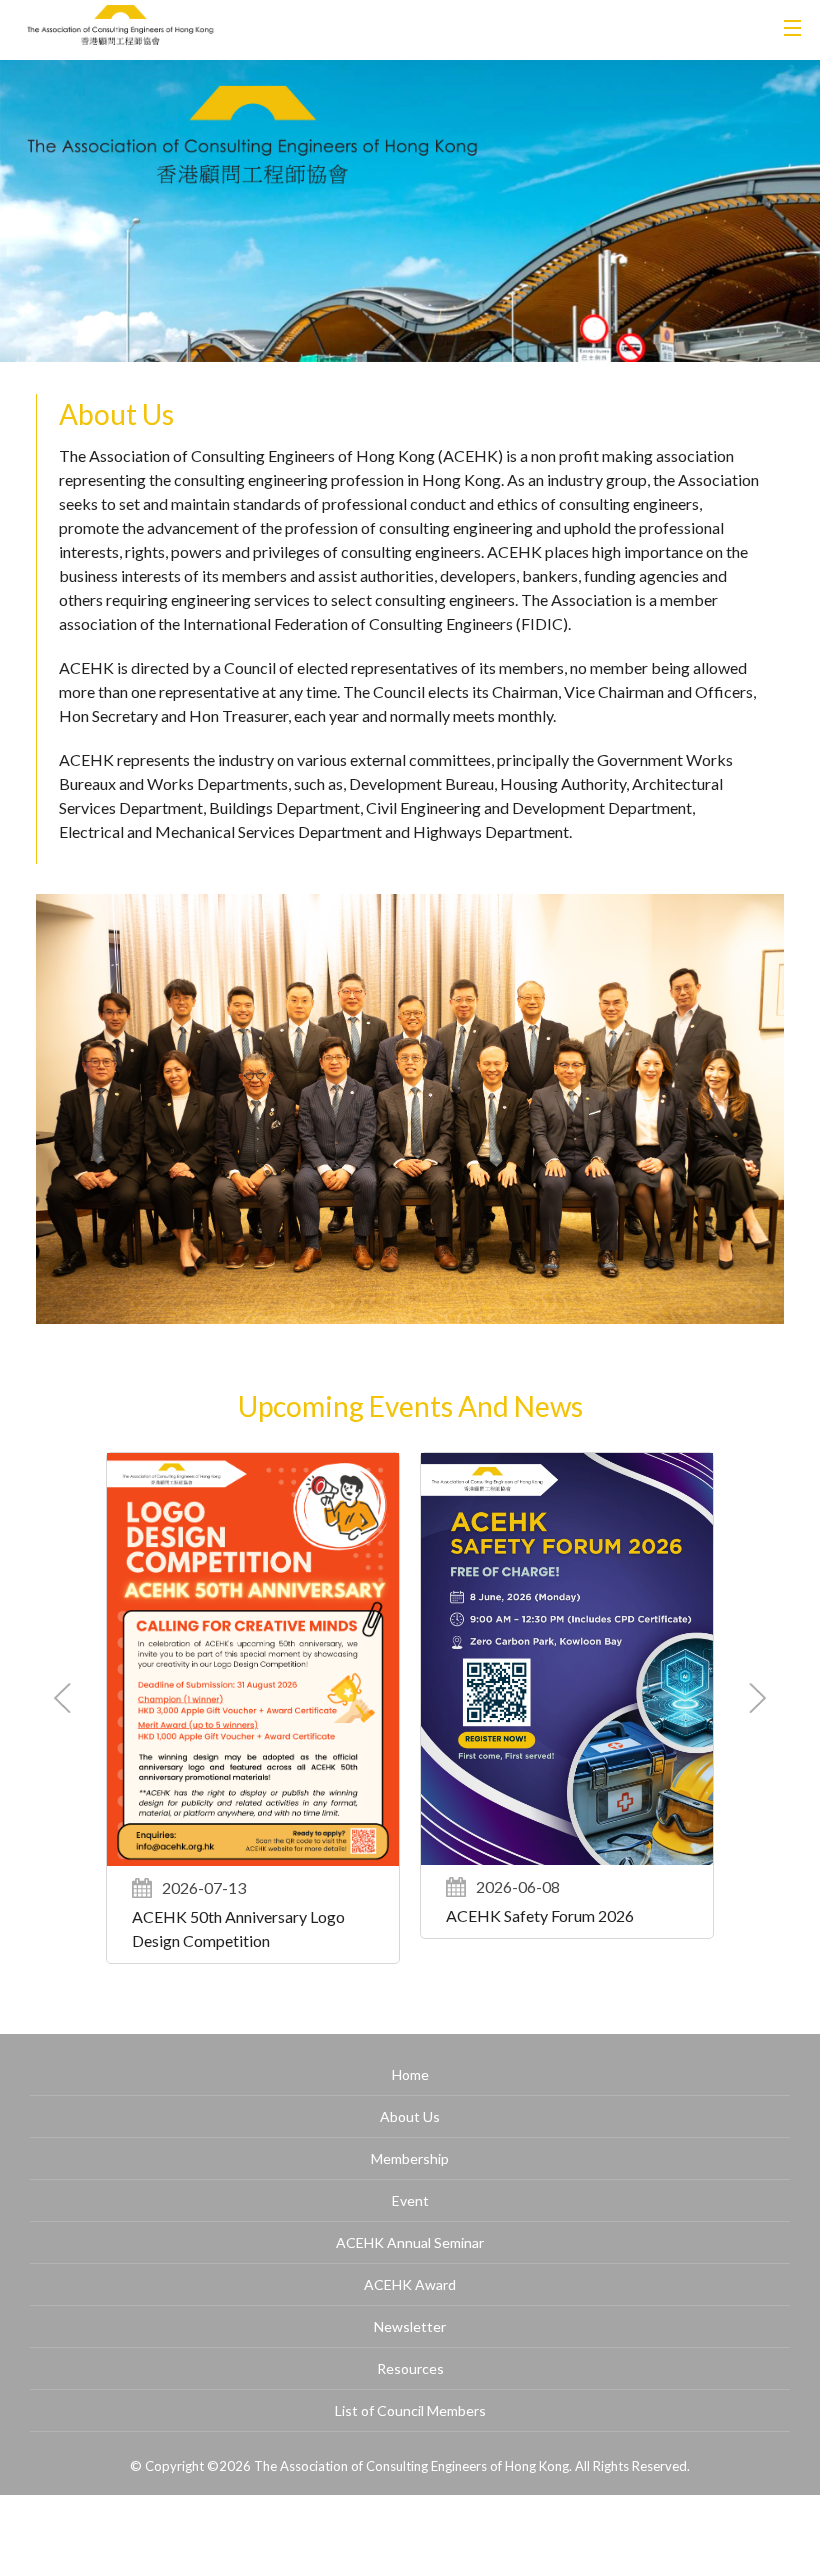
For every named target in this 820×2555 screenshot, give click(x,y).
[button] (757, 1698)
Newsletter (410, 2326)
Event (410, 2200)
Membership (410, 2158)
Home (410, 2074)
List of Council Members (410, 2410)
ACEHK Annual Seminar (410, 2242)
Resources (410, 2368)
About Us (410, 2116)
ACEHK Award (410, 2284)
